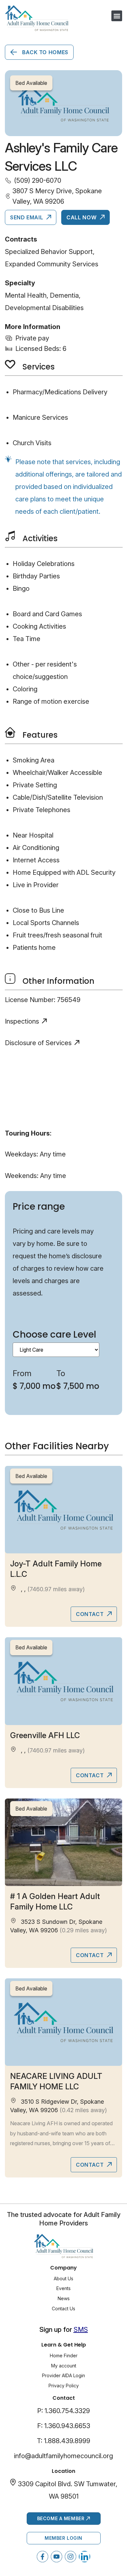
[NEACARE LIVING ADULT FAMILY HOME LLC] (63, 2022)
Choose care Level (54, 1335)
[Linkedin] (85, 2557)
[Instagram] (71, 2557)
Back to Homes (44, 52)
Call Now (82, 217)
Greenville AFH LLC (45, 1735)
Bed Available (31, 1476)
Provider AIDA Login (63, 2375)
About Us (63, 2278)
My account (64, 2366)
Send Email (27, 217)
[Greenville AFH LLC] (63, 1681)
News (64, 2298)
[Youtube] (56, 2557)
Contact (91, 1614)
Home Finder (64, 2356)
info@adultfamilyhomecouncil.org (63, 2456)
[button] (117, 16)
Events (63, 2288)
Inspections (22, 1021)
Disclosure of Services (38, 1043)
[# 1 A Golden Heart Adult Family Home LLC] (63, 1842)
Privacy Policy (64, 2386)
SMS (81, 2330)
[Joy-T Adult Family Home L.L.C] (63, 1510)
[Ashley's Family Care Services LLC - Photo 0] (63, 103)
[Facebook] (42, 2557)
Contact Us (63, 2309)
